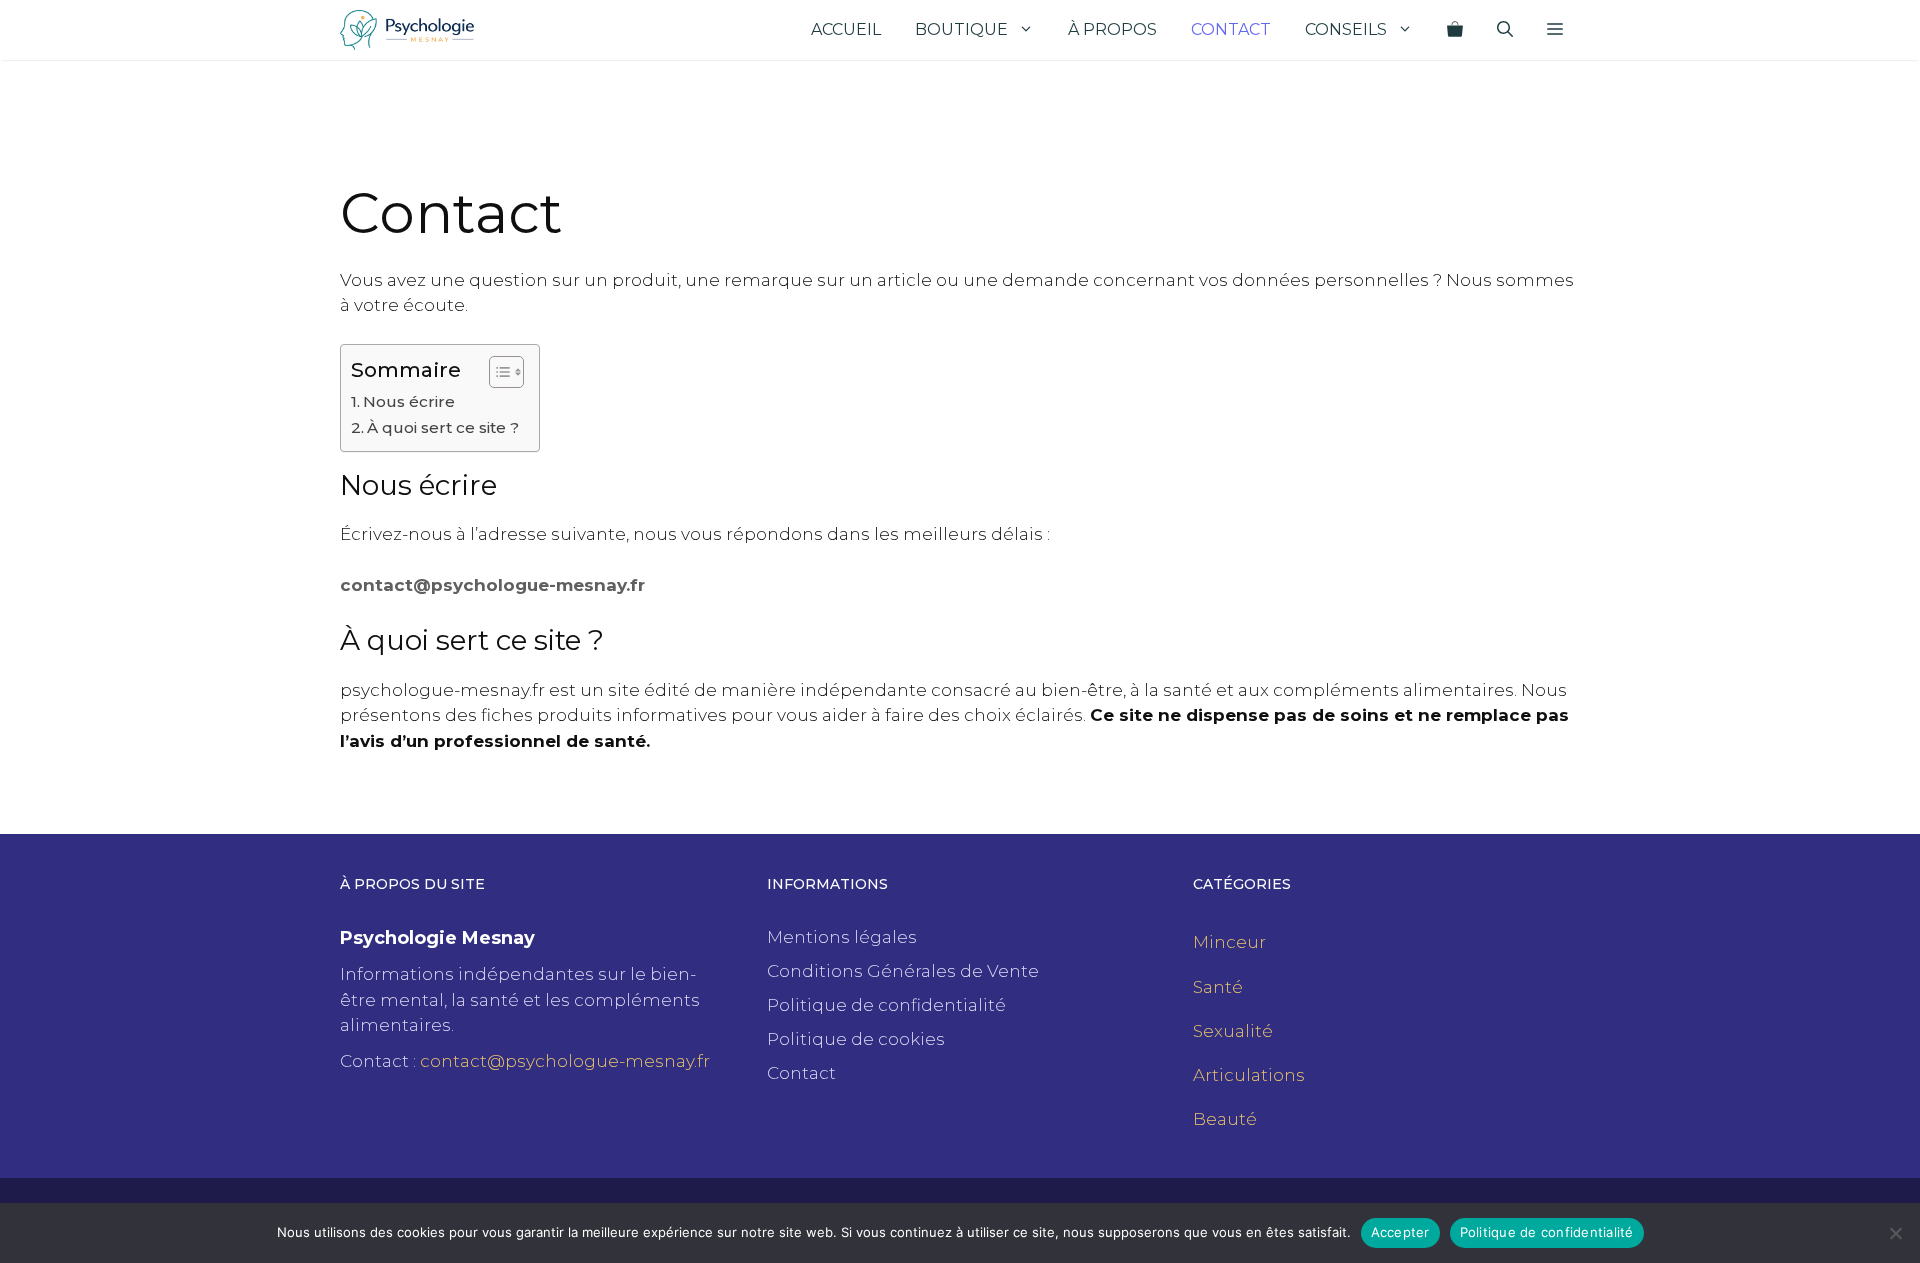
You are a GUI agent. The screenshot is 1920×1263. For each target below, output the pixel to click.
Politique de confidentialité (886, 1005)
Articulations (1249, 1075)
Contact (1231, 29)
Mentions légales (842, 937)
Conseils (1346, 29)
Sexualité (1233, 1031)
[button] (1555, 30)
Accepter (1400, 1232)
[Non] (1895, 1233)
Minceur (1229, 942)
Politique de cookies (856, 1039)
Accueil (846, 29)
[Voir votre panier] (1455, 30)
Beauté (1225, 1119)
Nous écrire (409, 401)
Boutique (961, 29)
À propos (1112, 29)
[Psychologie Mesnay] (407, 30)
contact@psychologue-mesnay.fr (492, 585)
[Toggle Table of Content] (496, 372)
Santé (1218, 987)
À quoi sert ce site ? (443, 427)
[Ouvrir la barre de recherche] (1505, 30)
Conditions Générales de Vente (903, 971)
